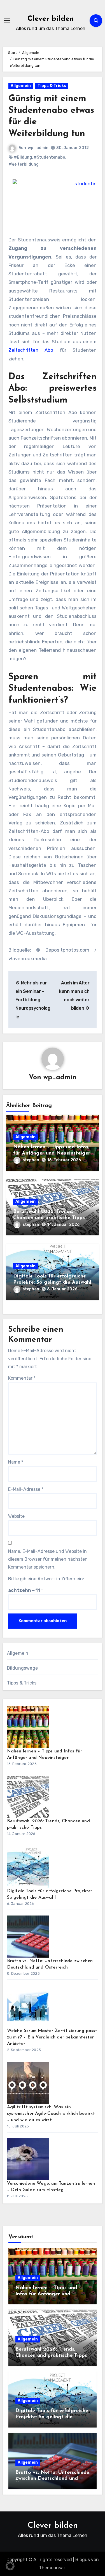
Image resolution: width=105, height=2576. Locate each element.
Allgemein (21, 86)
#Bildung (23, 157)
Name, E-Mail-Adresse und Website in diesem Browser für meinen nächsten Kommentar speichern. (48, 1559)
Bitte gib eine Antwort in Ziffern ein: (46, 1579)
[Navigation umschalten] (7, 20)
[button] (10, 2566)
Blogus (83, 2560)
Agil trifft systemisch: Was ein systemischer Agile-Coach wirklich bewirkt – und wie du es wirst (51, 2114)
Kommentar (22, 1378)
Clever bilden (51, 19)
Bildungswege (22, 1668)
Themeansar (52, 2568)
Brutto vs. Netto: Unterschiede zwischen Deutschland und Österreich (52, 2479)
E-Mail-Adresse (26, 1489)
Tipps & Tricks (52, 86)
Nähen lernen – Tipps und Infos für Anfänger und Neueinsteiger (46, 2294)
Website (16, 1516)
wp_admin (38, 148)
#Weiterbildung (24, 164)
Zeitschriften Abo (31, 350)
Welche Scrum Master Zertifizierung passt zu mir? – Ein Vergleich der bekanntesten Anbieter (52, 2037)
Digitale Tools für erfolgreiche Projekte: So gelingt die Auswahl (52, 2417)
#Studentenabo (50, 157)
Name (16, 1462)
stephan (31, 1160)
